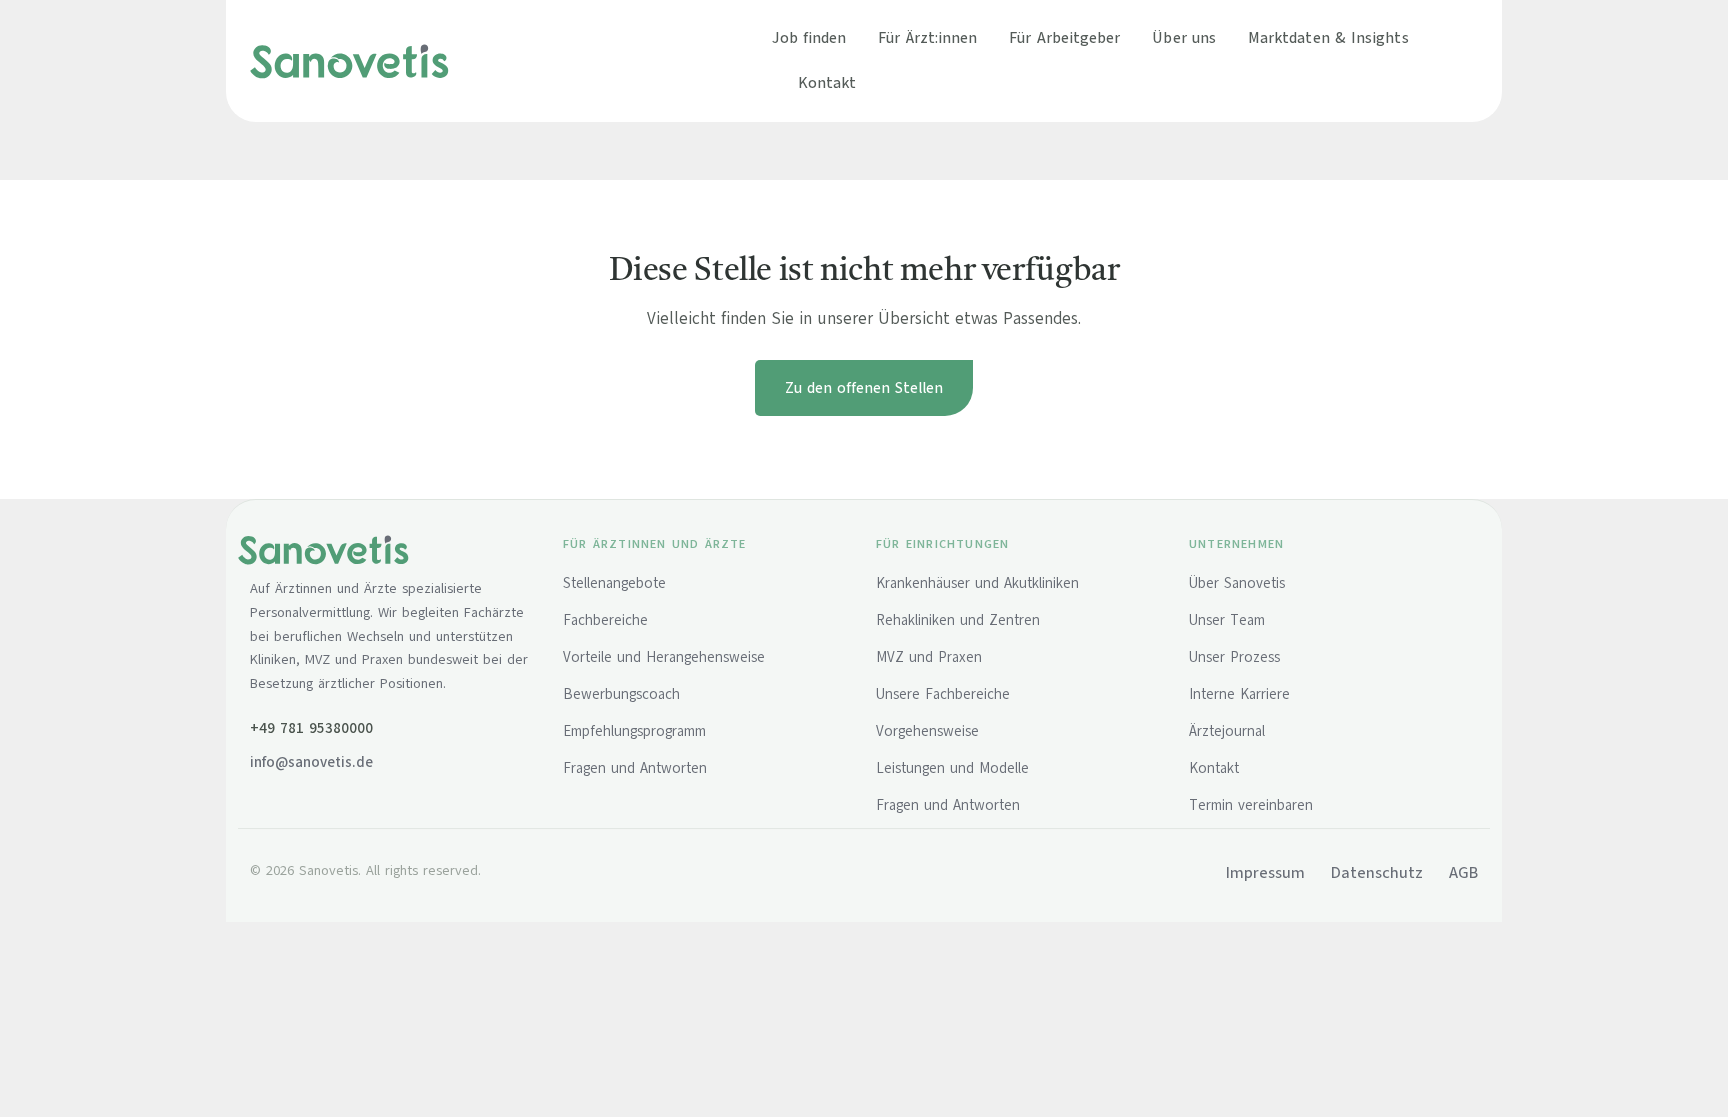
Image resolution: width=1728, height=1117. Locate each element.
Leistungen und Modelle (952, 768)
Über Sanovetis (1237, 583)
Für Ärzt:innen (927, 37)
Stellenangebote (614, 583)
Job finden (809, 37)
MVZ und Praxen (929, 657)
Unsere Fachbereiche (943, 694)
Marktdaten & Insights (1328, 37)
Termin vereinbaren (1251, 805)
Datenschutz (1377, 873)
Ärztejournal (1227, 731)
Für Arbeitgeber (1064, 37)
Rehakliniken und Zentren (958, 620)
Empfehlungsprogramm (634, 731)
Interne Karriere (1239, 694)
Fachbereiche (605, 620)
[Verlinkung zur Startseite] (349, 60)
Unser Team (1227, 620)
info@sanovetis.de (311, 762)
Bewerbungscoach (621, 694)
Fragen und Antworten (635, 768)
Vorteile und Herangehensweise (664, 657)
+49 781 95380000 (311, 728)
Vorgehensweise (927, 731)
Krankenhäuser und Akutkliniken (977, 583)
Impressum (1265, 873)
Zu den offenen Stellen (864, 388)
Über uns (1184, 37)
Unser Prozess (1234, 657)
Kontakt (827, 82)
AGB (1463, 873)
